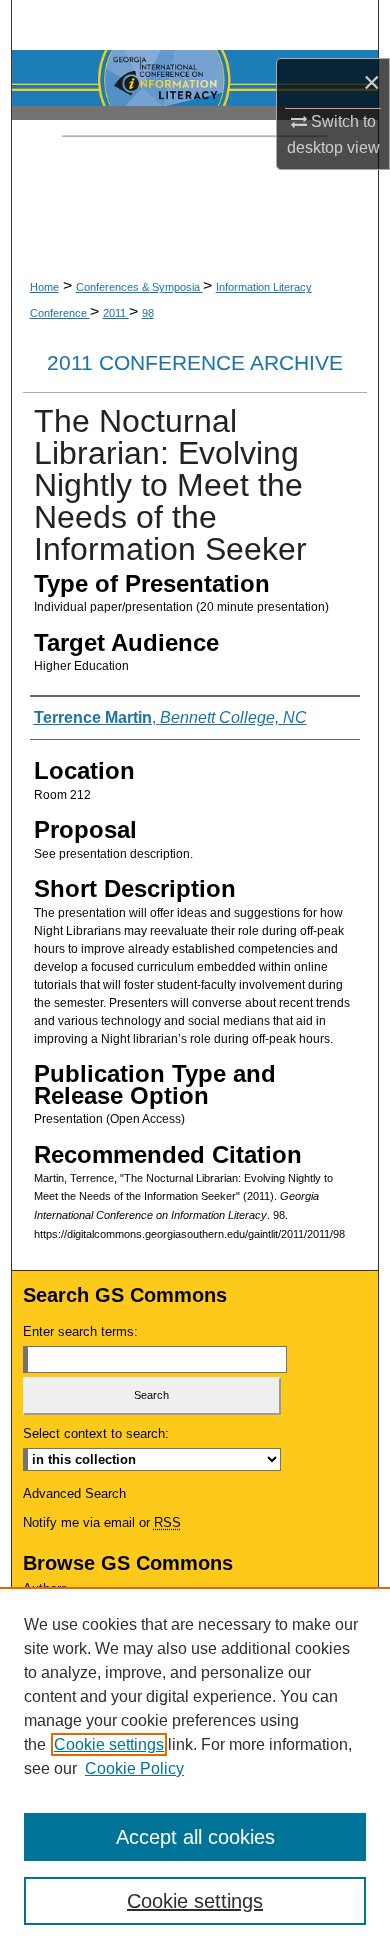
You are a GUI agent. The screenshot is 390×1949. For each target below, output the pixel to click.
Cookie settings (109, 1744)
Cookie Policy (134, 1768)
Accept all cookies (195, 1837)
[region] (195, 1768)
